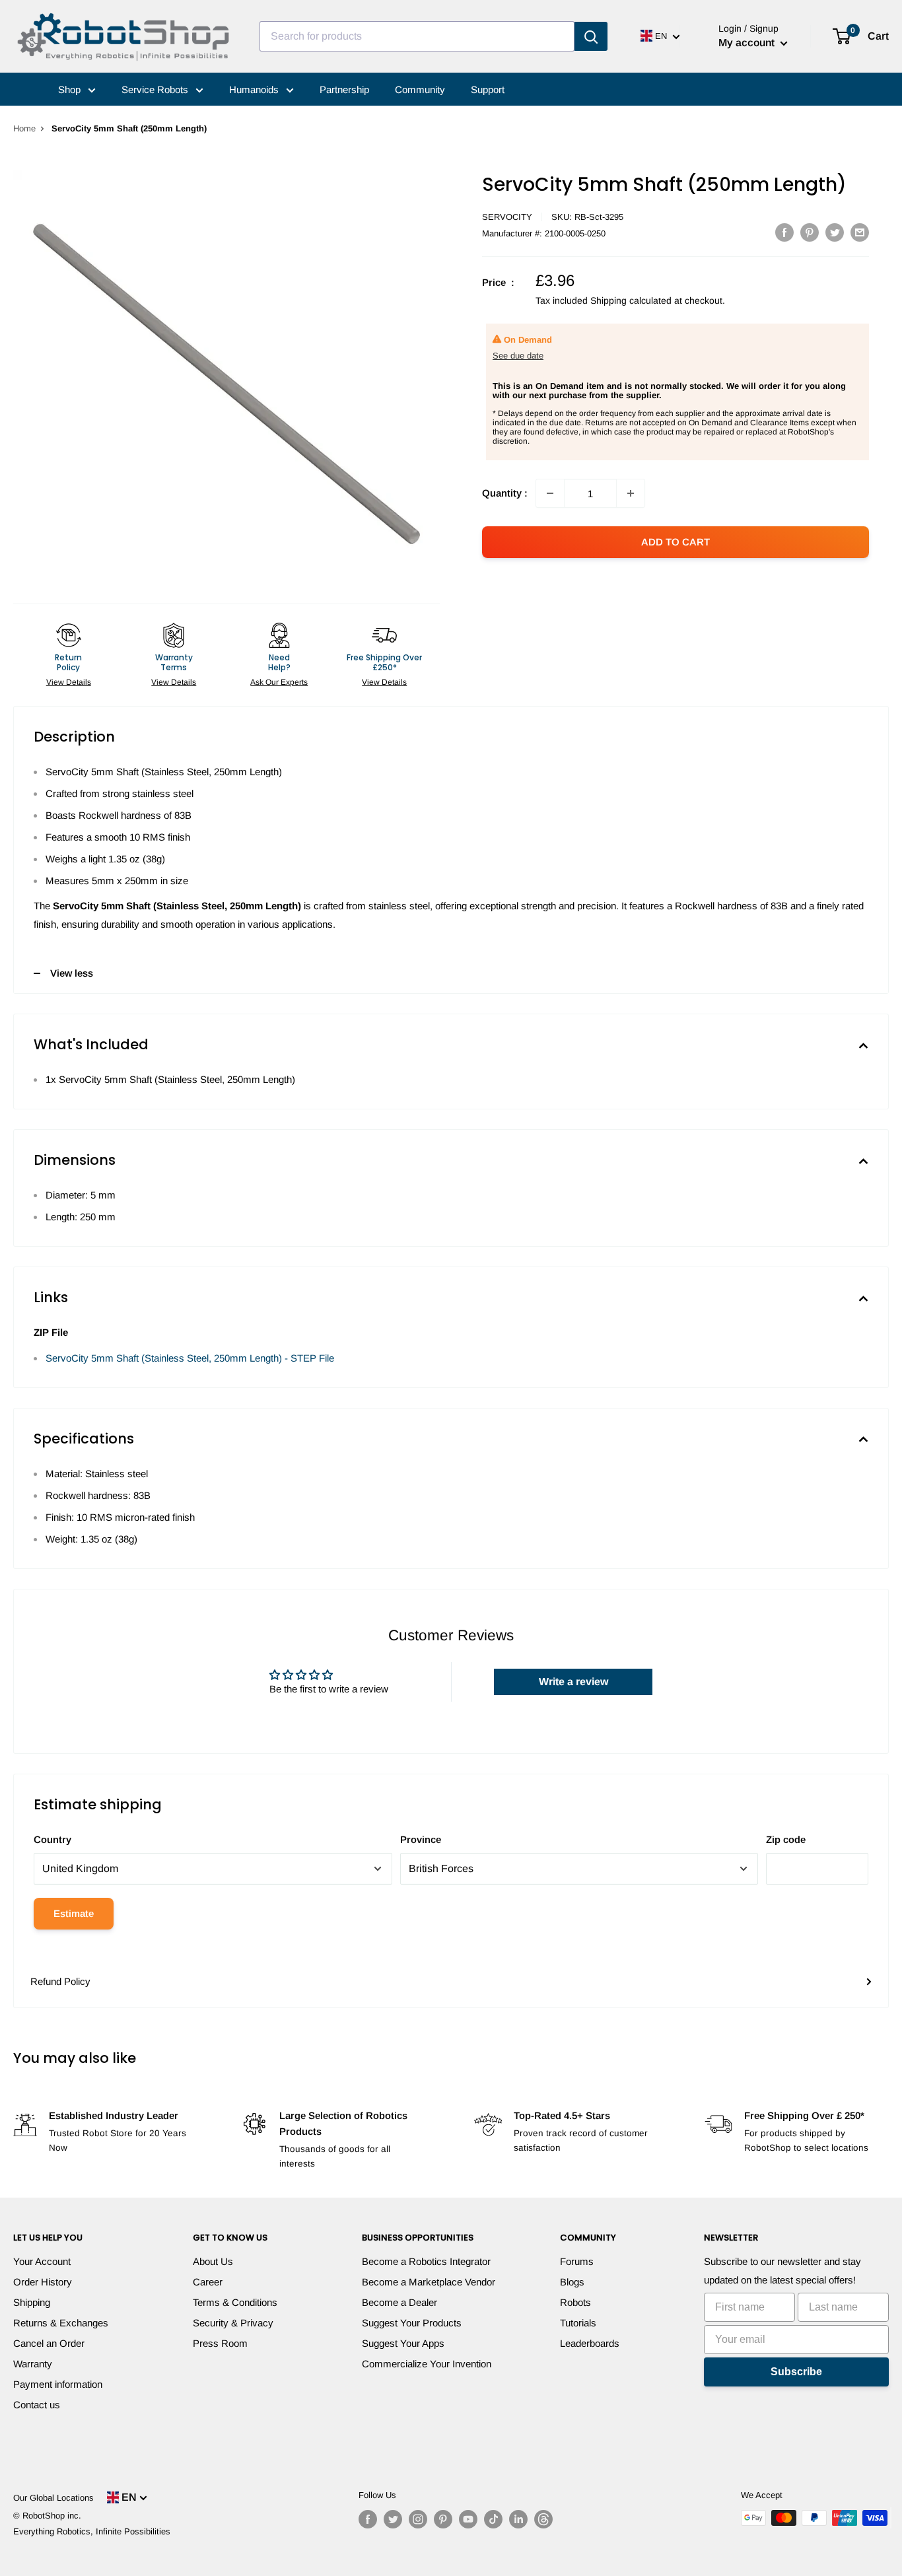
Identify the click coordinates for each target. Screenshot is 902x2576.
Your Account (42, 2261)
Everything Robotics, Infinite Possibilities (92, 2531)
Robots (575, 2302)
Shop (71, 89)
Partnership (344, 89)
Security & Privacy (233, 2323)
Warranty (33, 2364)
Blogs (572, 2282)
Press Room (220, 2343)
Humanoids (255, 89)
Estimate (74, 1913)
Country (52, 1839)
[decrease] (550, 493)
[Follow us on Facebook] (368, 2519)
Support (488, 89)
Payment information (58, 2384)
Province (421, 1839)
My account (748, 43)
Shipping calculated (631, 300)
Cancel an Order (49, 2343)
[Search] (591, 36)
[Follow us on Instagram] (418, 2519)
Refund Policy (60, 1981)
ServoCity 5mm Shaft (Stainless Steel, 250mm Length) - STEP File (190, 1358)
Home (24, 128)
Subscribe (796, 2372)
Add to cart (676, 542)
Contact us (37, 2405)
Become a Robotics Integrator (426, 2261)
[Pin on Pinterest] (810, 232)
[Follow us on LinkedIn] (518, 2519)
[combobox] (417, 36)
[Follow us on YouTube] (468, 2519)
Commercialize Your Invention (427, 2364)
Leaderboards (590, 2343)
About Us (213, 2261)
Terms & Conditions (235, 2302)
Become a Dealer (399, 2302)
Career (208, 2282)
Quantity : (505, 493)
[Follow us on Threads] (543, 2519)
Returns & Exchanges (61, 2323)
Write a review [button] (573, 1682)
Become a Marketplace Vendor (429, 2282)
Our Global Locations (53, 2498)
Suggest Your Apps (403, 2343)
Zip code (786, 1839)
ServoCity (507, 217)
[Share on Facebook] (784, 232)
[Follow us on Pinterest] (443, 2519)
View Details (69, 682)
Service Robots (156, 89)
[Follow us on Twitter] (393, 2519)
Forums (577, 2261)
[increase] (631, 493)
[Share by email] (860, 232)
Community (420, 89)
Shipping (32, 2302)
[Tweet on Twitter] (835, 232)
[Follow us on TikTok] (493, 2519)
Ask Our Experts (279, 682)
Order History (43, 2282)
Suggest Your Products (412, 2323)
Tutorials (578, 2323)
